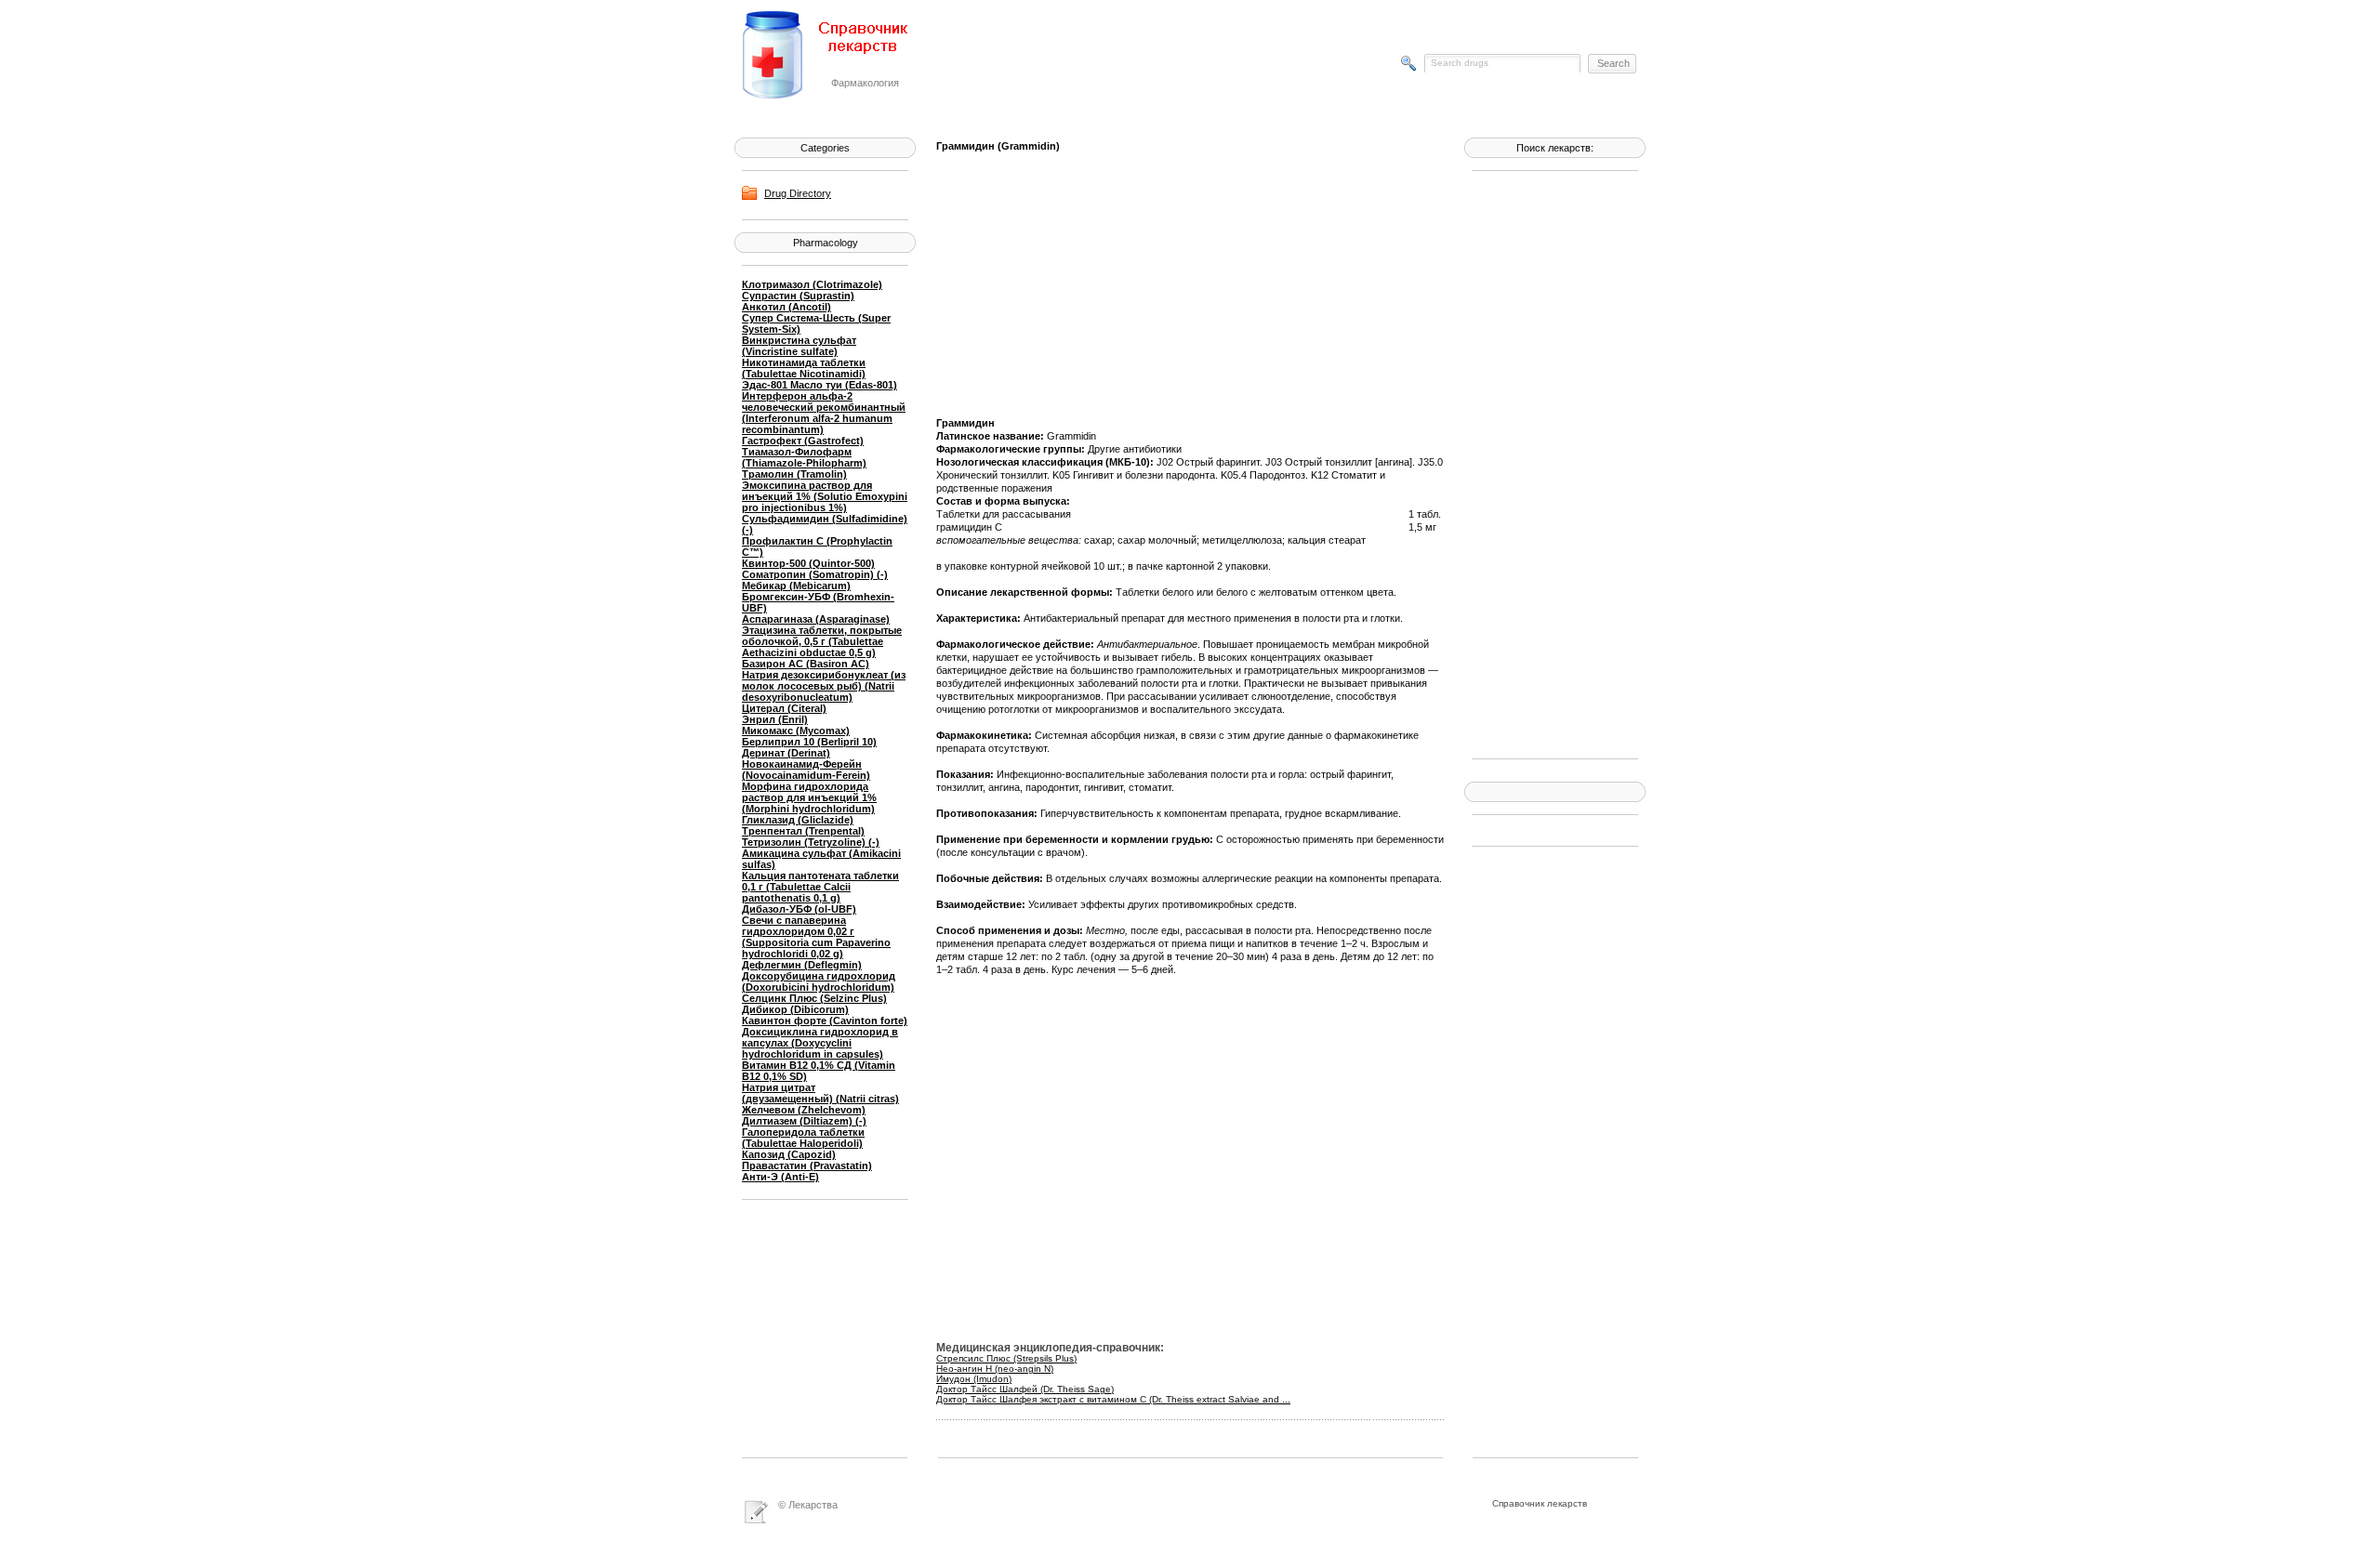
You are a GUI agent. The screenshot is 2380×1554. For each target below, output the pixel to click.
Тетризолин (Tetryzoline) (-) (811, 842)
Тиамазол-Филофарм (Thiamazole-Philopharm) (804, 457)
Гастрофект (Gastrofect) (803, 441)
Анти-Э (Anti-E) (780, 1177)
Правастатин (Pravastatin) (807, 1165)
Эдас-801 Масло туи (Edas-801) (820, 385)
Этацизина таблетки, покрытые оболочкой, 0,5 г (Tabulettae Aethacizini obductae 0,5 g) (822, 641)
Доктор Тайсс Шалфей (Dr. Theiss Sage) (1025, 1389)
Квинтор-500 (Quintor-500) (808, 563)
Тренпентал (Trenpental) (803, 831)
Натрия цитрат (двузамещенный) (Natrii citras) (820, 1093)
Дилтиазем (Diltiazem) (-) (804, 1121)
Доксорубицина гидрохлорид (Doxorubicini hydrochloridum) (819, 981)
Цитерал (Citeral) (784, 708)
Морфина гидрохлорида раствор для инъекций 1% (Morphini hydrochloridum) (809, 797)
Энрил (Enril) (775, 719)
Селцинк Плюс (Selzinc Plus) (814, 998)
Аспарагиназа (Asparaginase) (816, 619)
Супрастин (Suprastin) (798, 296)
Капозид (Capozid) (789, 1154)
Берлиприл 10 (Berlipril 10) (809, 742)
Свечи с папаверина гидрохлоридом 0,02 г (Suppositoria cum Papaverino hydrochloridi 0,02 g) (816, 937)
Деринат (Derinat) (786, 753)
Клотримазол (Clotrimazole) (812, 284)
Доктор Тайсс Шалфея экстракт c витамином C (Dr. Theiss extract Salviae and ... (1113, 1399)
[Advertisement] (1546, 463)
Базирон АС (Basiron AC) (806, 664)
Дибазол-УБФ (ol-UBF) (799, 909)
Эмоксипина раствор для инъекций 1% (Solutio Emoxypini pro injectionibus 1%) (825, 496)
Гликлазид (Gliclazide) (798, 820)
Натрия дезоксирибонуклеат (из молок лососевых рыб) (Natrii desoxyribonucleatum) (824, 686)
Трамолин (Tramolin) (794, 474)
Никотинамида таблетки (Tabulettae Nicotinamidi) (804, 368)
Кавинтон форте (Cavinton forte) (825, 1021)
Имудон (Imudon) (974, 1379)
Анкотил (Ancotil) (787, 307)
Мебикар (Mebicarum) (796, 586)
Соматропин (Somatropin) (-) (815, 574)
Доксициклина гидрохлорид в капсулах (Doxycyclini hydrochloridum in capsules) (820, 1043)
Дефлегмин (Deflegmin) (802, 965)
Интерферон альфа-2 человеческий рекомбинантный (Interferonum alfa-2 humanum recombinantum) (824, 413)
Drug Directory (798, 193)
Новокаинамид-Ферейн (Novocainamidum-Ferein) (806, 770)
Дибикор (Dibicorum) (795, 1009)
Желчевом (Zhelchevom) (804, 1110)
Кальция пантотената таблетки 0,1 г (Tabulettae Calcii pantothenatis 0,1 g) (820, 887)
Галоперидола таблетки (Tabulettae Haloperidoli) (803, 1138)
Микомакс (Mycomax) (796, 731)
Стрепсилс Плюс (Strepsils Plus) (1006, 1358)
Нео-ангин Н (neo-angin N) (995, 1369)
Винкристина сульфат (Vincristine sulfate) (799, 346)
